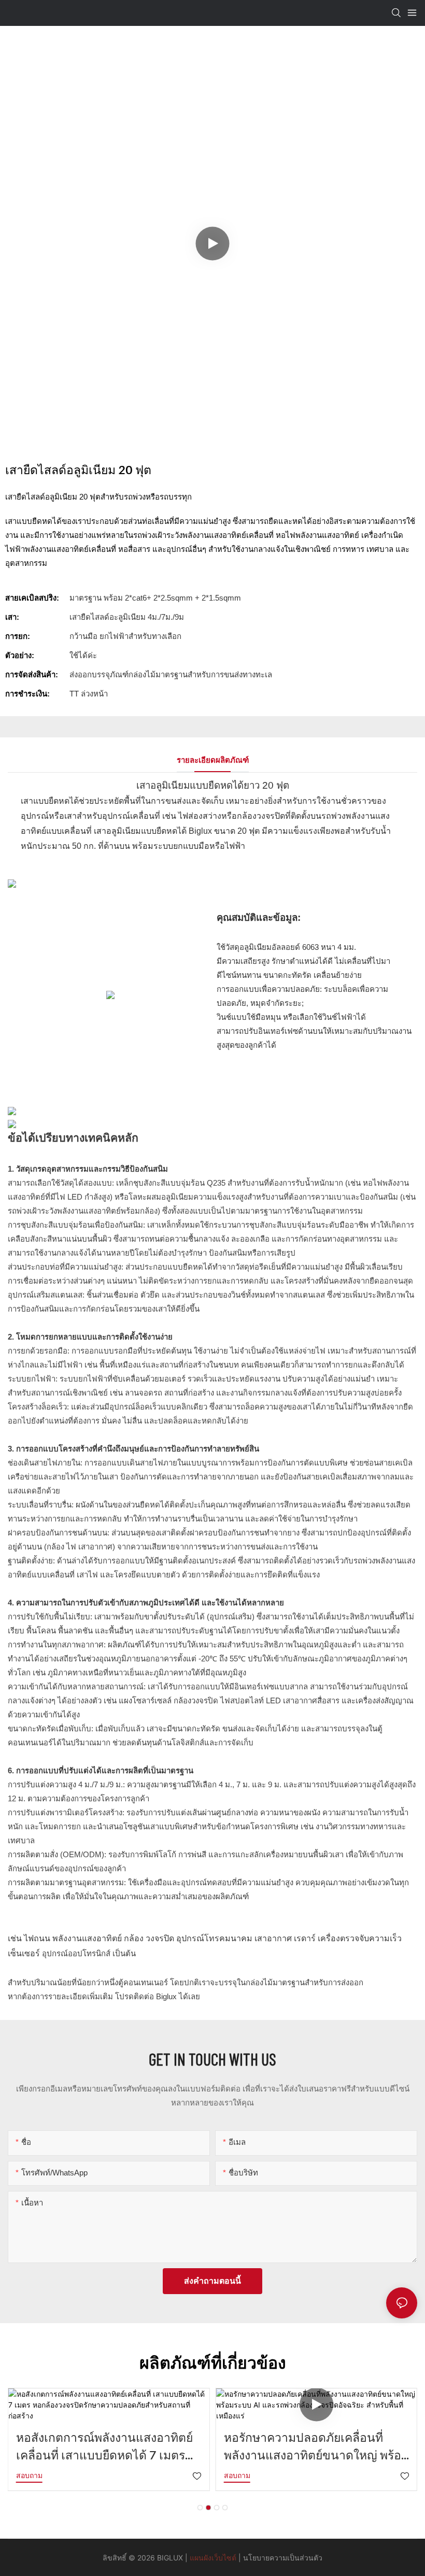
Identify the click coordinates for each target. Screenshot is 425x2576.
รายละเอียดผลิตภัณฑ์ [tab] (213, 760)
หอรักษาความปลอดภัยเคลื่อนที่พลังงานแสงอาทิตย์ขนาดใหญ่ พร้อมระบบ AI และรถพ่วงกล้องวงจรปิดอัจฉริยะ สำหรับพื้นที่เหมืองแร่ (316, 2447)
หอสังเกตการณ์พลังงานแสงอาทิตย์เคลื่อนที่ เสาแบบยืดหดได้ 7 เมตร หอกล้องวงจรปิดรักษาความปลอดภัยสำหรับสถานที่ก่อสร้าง (109, 2447)
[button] (200, 2508)
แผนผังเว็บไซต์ (213, 2558)
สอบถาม (29, 2475)
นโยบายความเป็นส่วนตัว (283, 2558)
